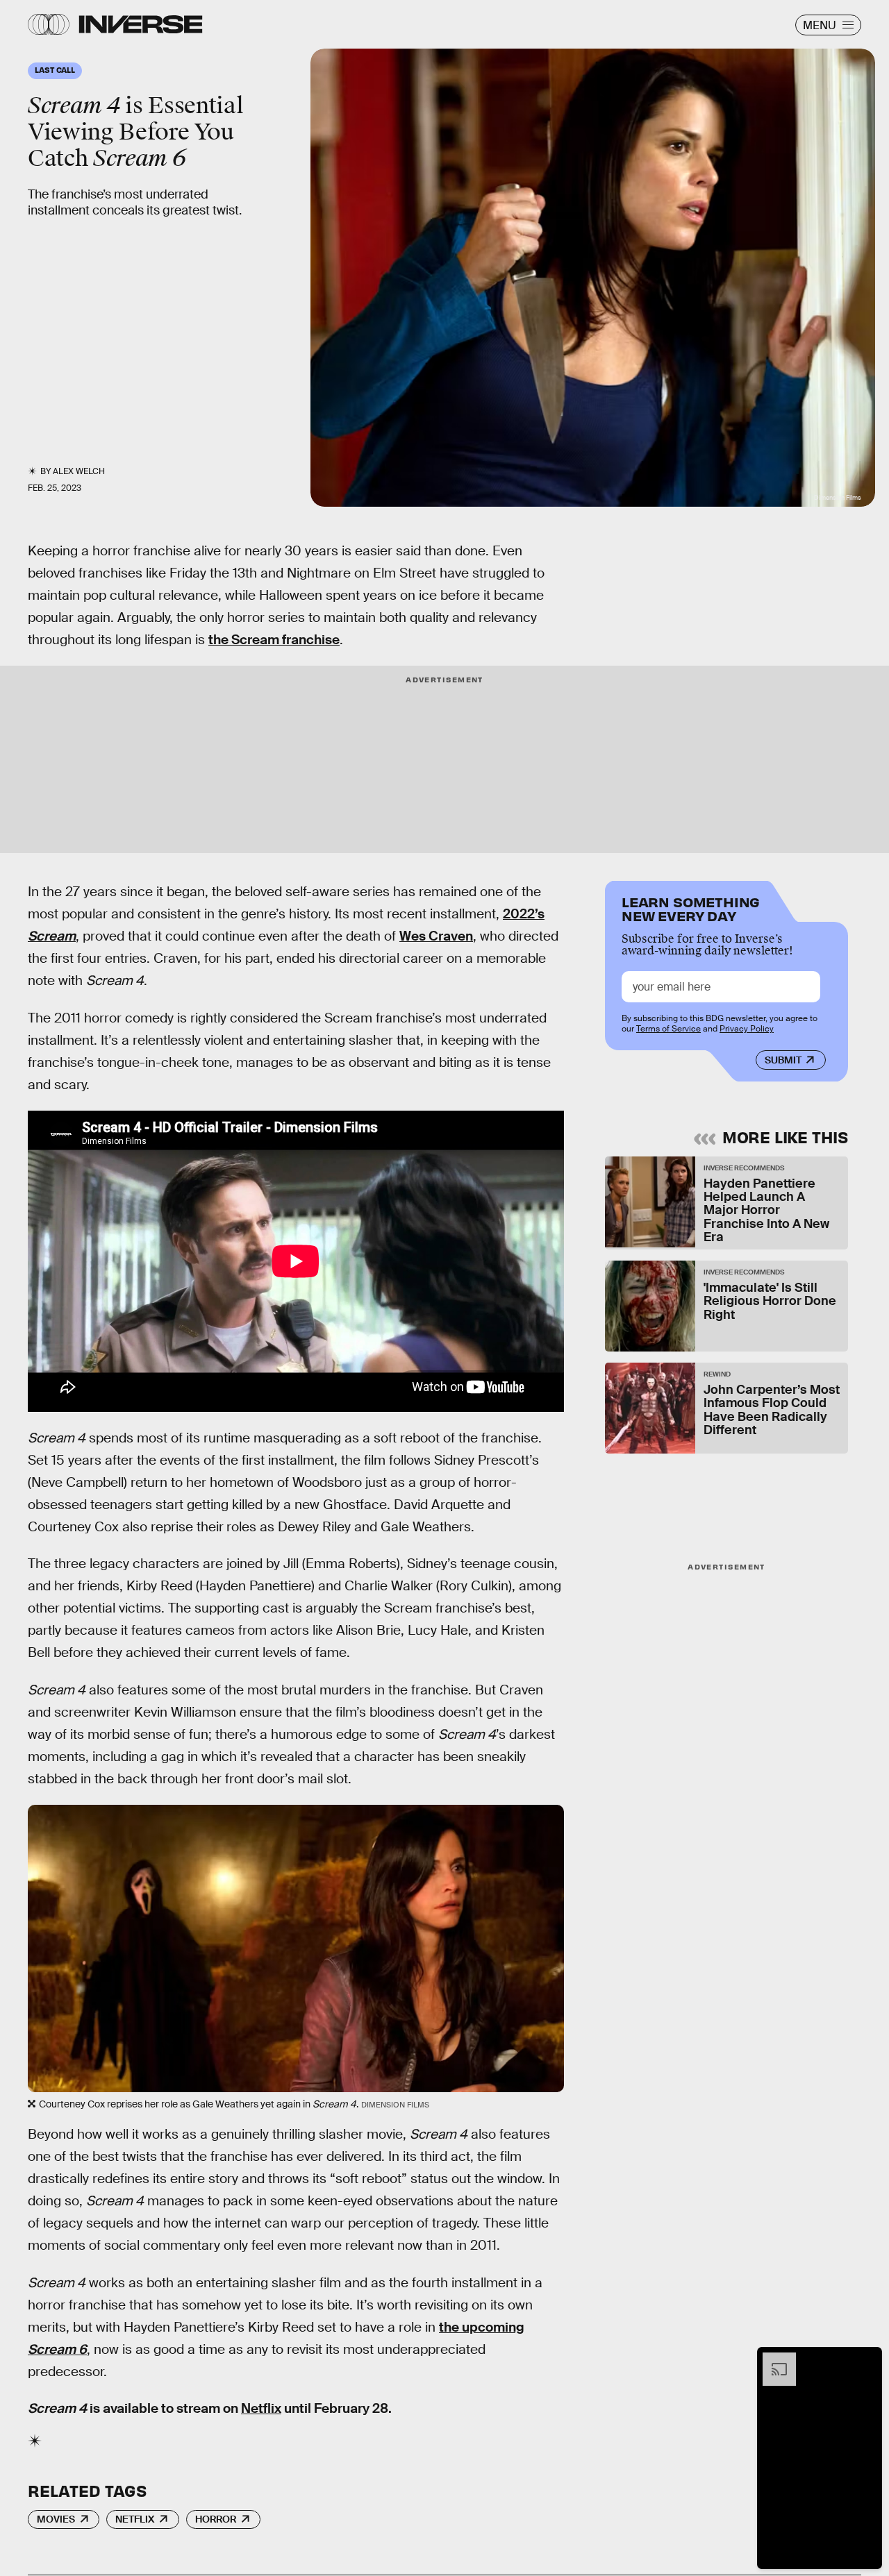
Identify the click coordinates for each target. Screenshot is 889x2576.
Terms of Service (668, 1029)
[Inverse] (141, 24)
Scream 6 (57, 2349)
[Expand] (772, 2359)
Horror (216, 2519)
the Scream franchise (274, 640)
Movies (56, 2519)
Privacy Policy (747, 1029)
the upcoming (482, 2327)
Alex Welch (79, 471)
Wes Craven (436, 936)
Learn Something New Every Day (691, 908)
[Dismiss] (867, 2359)
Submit (783, 1060)
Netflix (261, 2408)
